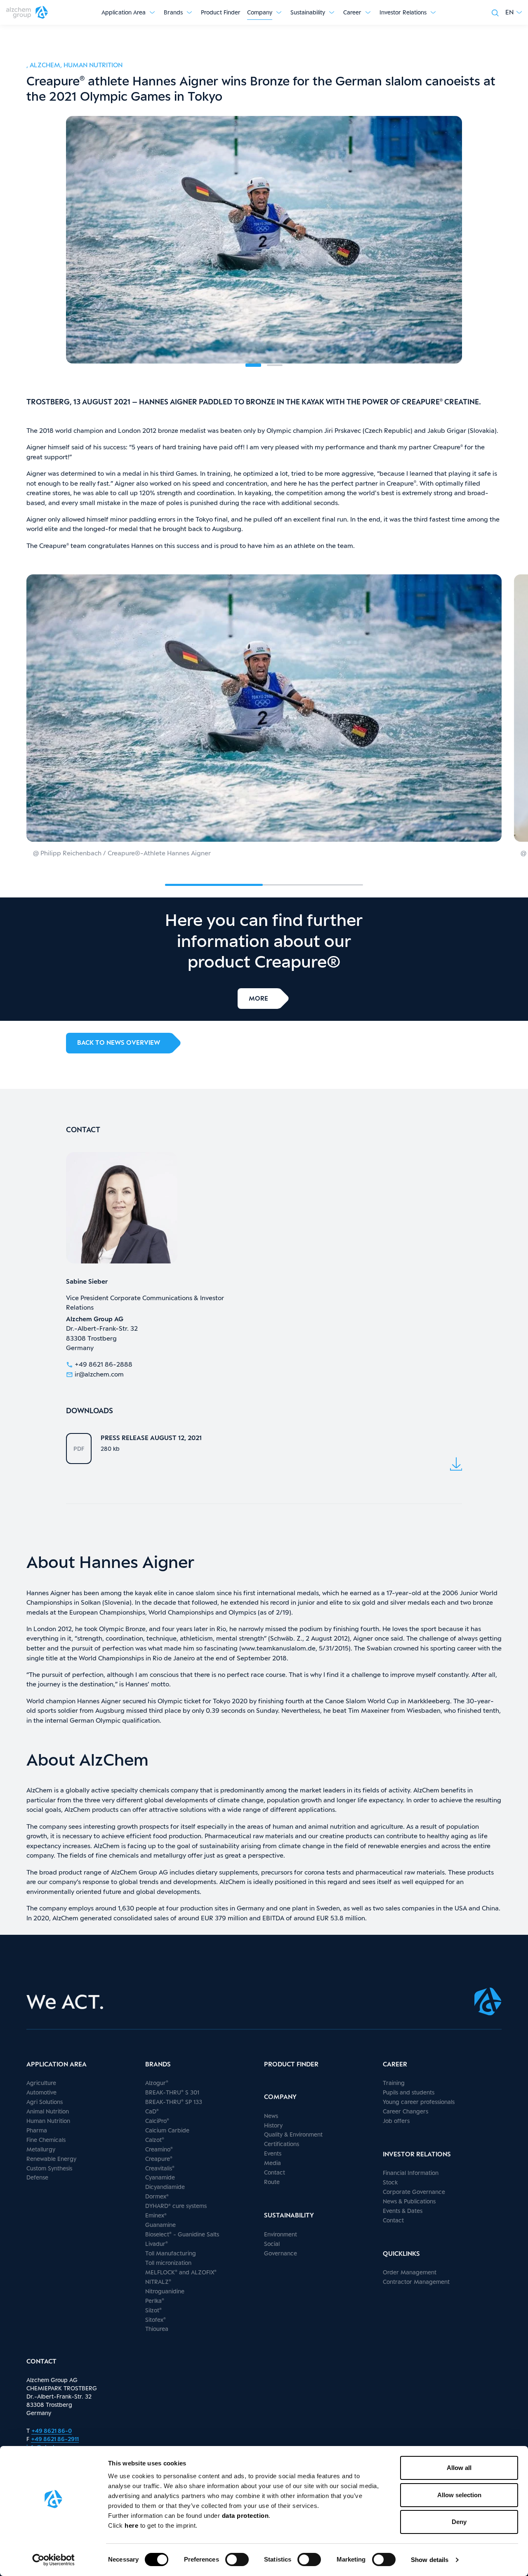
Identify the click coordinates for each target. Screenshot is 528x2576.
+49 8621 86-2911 (55, 2439)
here (132, 2525)
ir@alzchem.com (99, 1374)
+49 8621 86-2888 (104, 1364)
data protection (245, 2516)
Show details (430, 2560)
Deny (459, 2522)
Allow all (459, 2468)
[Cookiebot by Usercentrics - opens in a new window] (53, 2560)
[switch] (237, 2559)
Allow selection (459, 2495)
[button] (514, 12)
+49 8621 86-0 (52, 2431)
